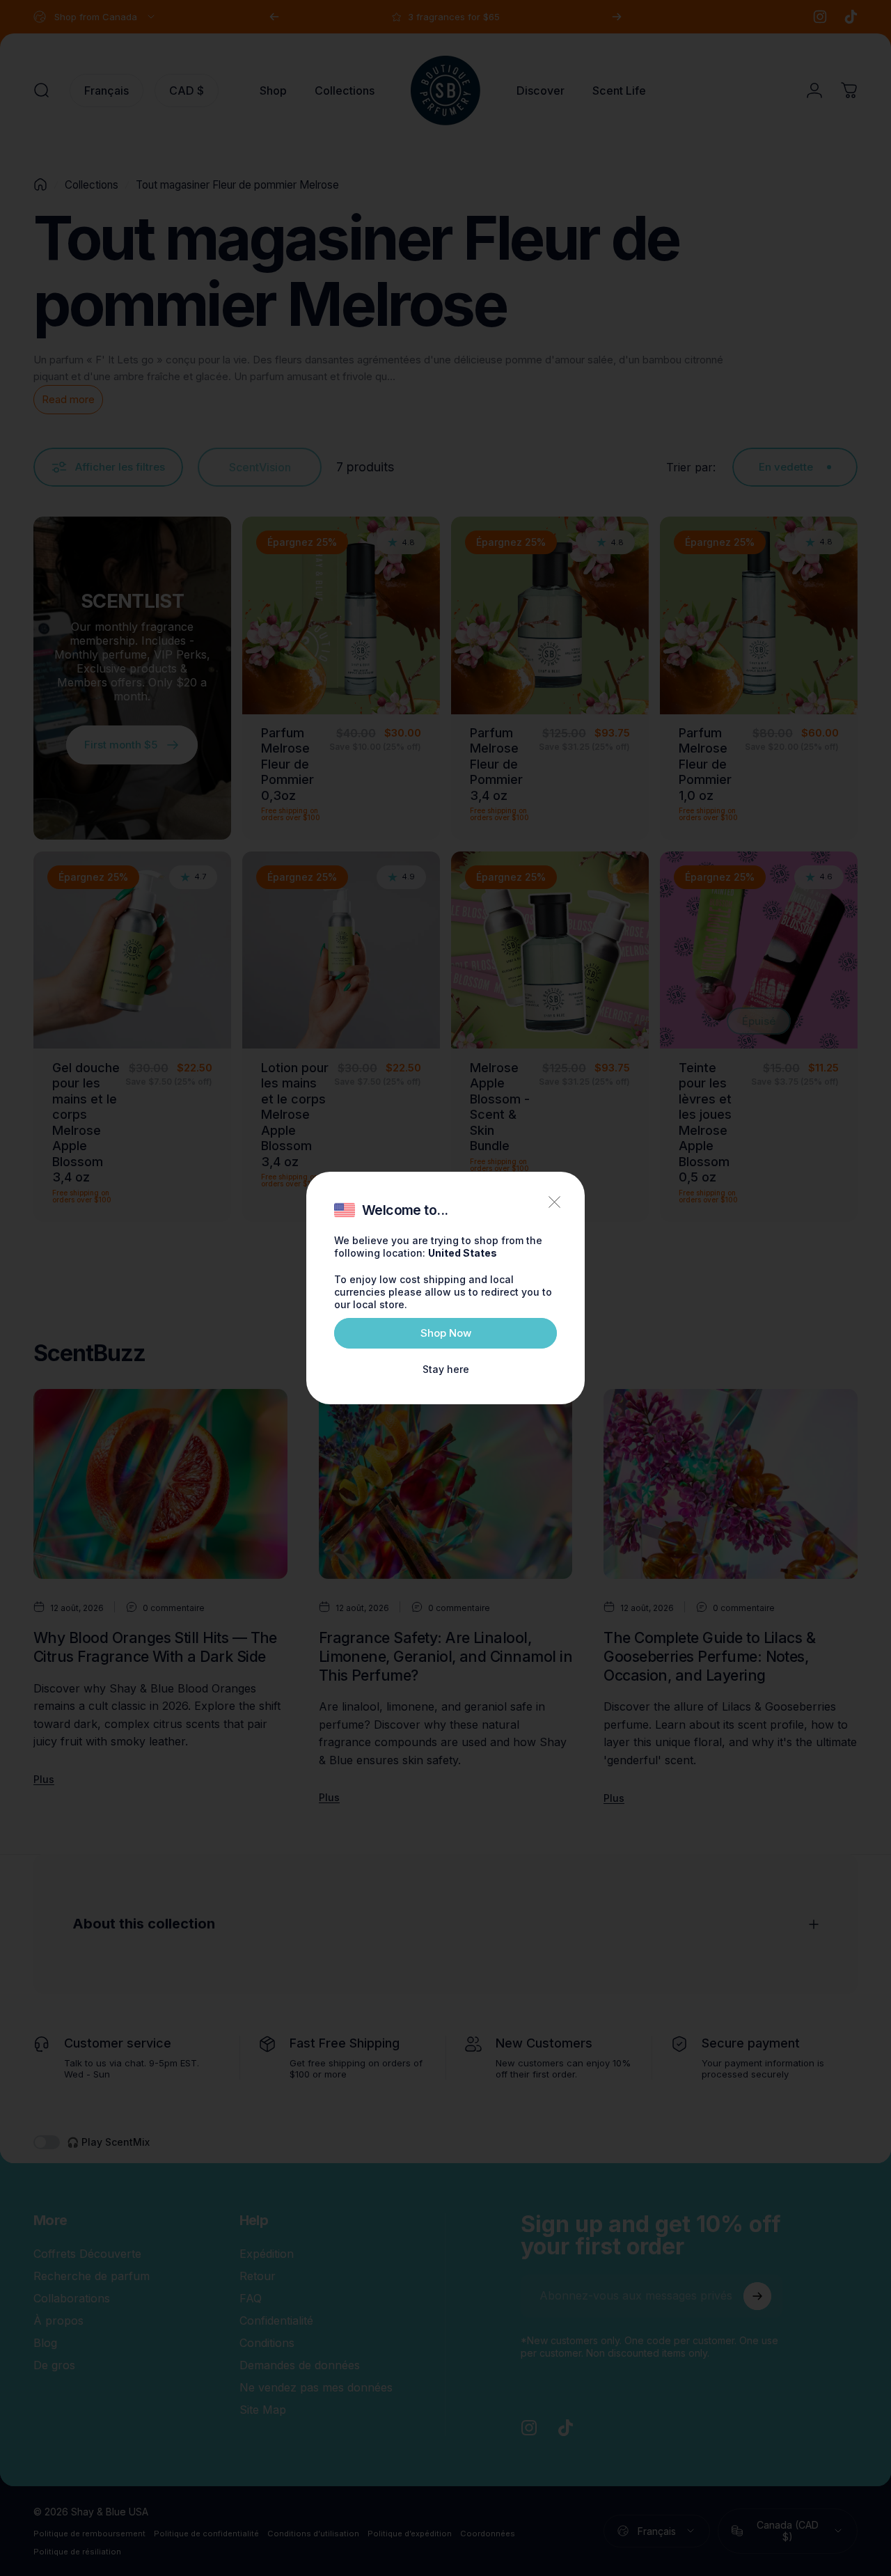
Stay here (446, 1369)
